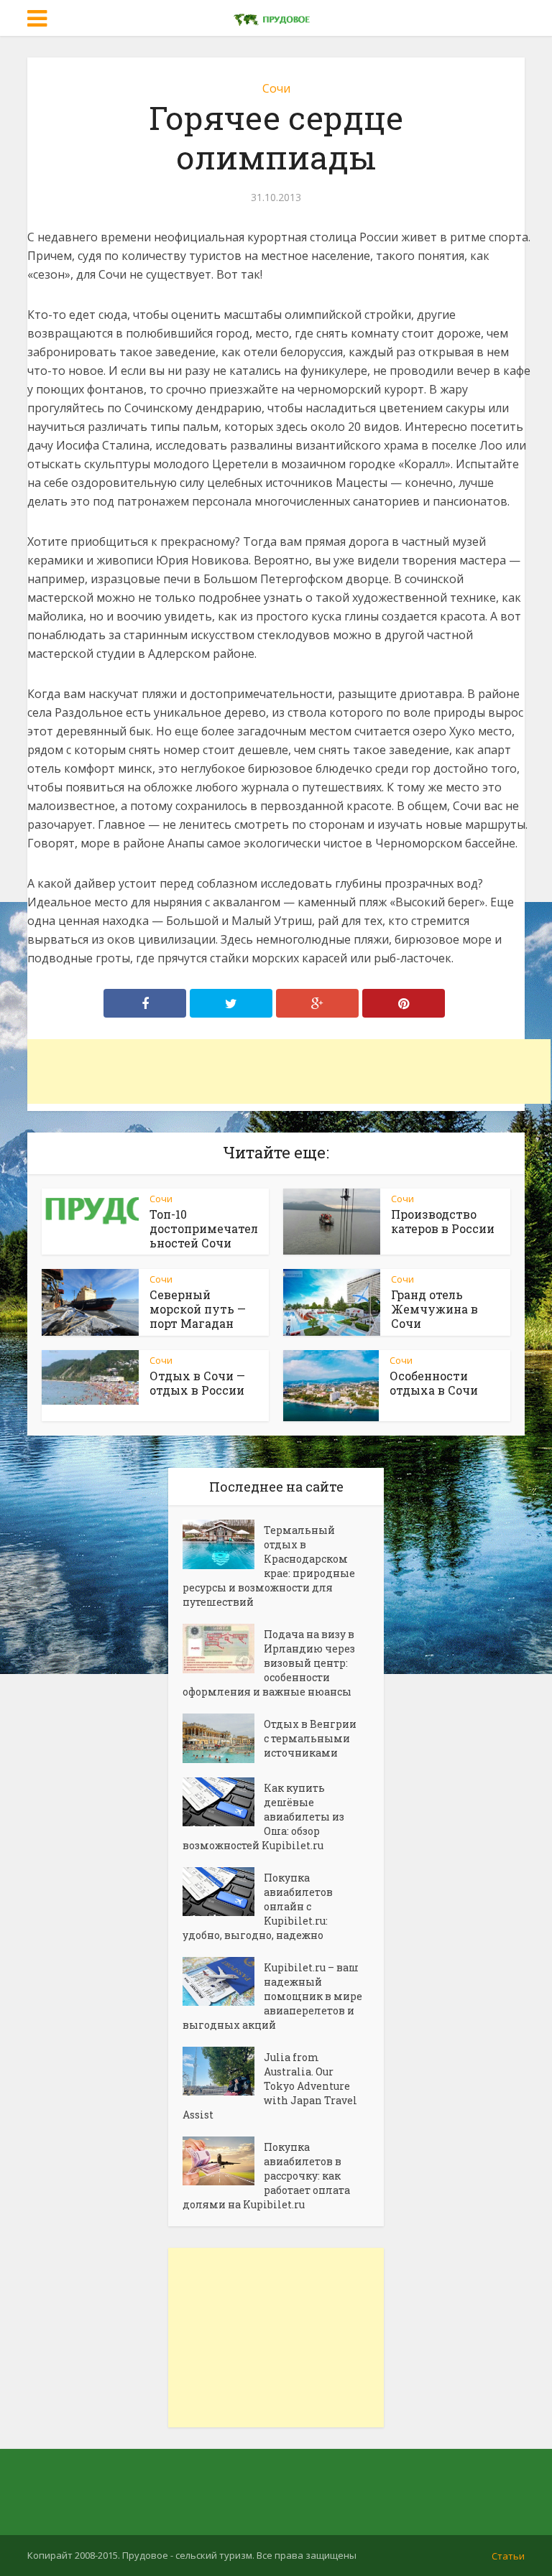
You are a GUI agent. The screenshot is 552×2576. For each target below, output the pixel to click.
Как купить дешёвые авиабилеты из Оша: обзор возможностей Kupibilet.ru (263, 1817)
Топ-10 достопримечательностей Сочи (204, 1228)
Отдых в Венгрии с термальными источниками (310, 1738)
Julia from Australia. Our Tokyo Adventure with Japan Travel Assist (270, 2086)
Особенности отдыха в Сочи (434, 1383)
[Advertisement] (289, 1071)
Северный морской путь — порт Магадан (198, 1309)
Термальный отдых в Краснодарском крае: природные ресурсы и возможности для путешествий (269, 1566)
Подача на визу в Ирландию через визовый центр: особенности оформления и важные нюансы (269, 1663)
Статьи (508, 2556)
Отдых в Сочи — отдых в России (197, 1383)
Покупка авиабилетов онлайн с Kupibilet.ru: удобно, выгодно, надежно (258, 1906)
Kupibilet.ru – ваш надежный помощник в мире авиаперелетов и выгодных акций (272, 1996)
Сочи (276, 88)
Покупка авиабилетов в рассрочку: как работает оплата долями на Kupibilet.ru (266, 2176)
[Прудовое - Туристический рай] (276, 17)
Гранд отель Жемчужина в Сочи (434, 1309)
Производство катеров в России (443, 1221)
